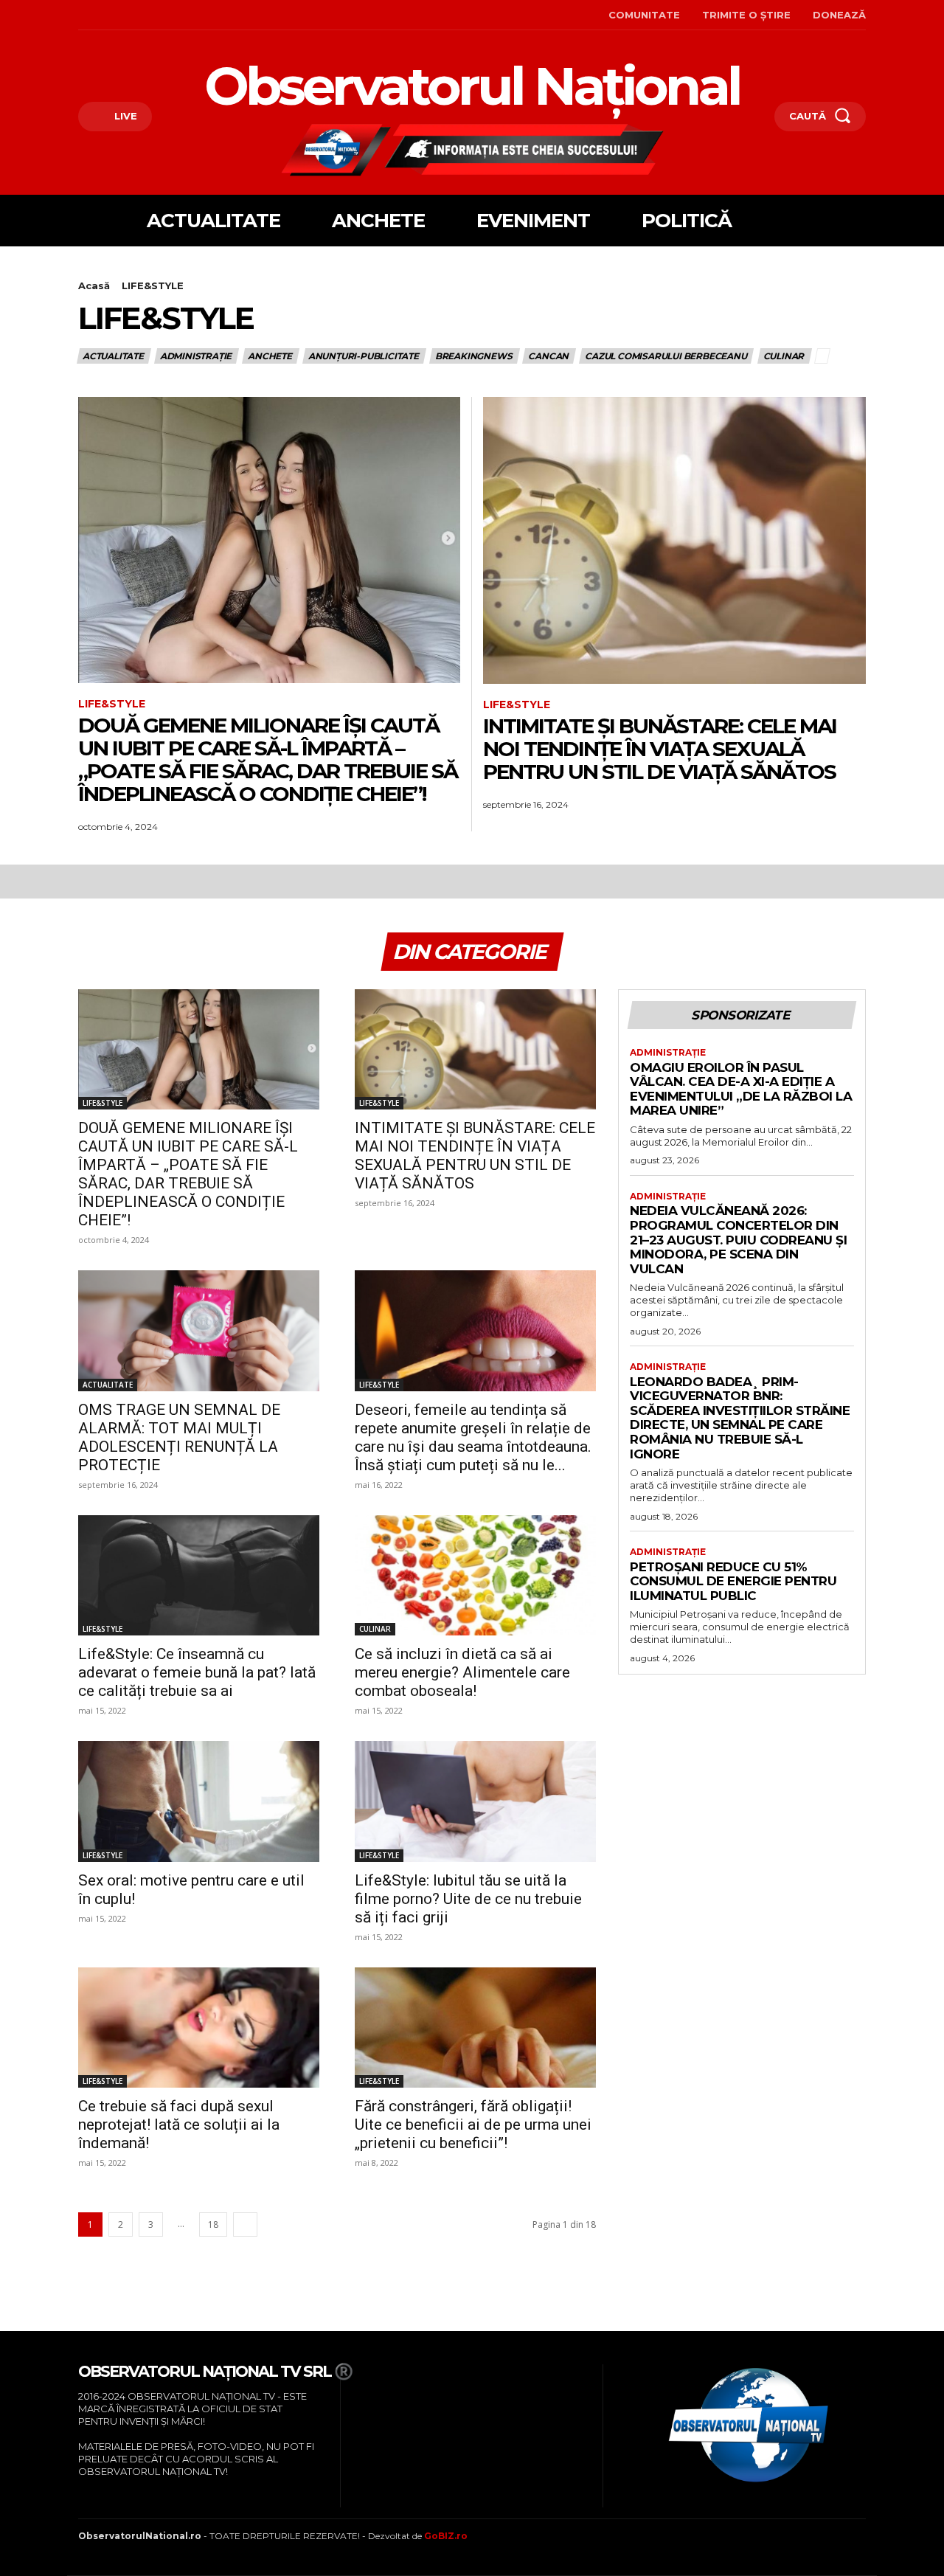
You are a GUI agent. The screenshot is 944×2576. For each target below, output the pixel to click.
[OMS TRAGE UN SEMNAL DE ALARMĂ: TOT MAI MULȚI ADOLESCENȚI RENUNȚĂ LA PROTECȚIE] (199, 1331)
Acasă (94, 285)
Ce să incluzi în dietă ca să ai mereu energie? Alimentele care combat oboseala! (462, 1672)
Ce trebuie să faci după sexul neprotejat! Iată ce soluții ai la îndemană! (179, 2125)
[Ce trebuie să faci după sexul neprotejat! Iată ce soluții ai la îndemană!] (199, 2028)
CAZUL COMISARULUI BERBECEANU (666, 356)
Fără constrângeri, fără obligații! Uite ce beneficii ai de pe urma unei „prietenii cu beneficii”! (473, 2125)
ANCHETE (270, 356)
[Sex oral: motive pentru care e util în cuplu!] (199, 1801)
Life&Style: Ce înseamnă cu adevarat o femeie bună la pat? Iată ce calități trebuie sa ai (197, 1672)
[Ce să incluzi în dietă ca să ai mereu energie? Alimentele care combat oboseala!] (475, 1576)
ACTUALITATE (113, 356)
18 (213, 2224)
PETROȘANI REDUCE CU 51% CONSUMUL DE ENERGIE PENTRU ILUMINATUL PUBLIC (733, 1581)
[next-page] (245, 2224)
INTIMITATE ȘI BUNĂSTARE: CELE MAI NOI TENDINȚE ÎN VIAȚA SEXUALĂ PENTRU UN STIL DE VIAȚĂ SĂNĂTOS (660, 749)
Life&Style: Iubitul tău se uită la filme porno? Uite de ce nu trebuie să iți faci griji (468, 1899)
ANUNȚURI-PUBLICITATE (364, 356)
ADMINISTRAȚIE (196, 356)
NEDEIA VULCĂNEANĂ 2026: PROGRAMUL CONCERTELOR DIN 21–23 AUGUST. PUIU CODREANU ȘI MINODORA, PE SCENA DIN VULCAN (738, 1239)
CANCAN (548, 356)
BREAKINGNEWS (474, 356)
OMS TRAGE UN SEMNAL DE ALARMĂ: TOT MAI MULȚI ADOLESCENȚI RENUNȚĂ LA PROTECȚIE (179, 1437)
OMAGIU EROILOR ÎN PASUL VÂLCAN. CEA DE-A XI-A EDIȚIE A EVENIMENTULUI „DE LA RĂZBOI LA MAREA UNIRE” (741, 1089)
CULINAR (784, 356)
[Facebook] (80, 15)
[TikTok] (126, 15)
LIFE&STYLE (112, 704)
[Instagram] (103, 15)
